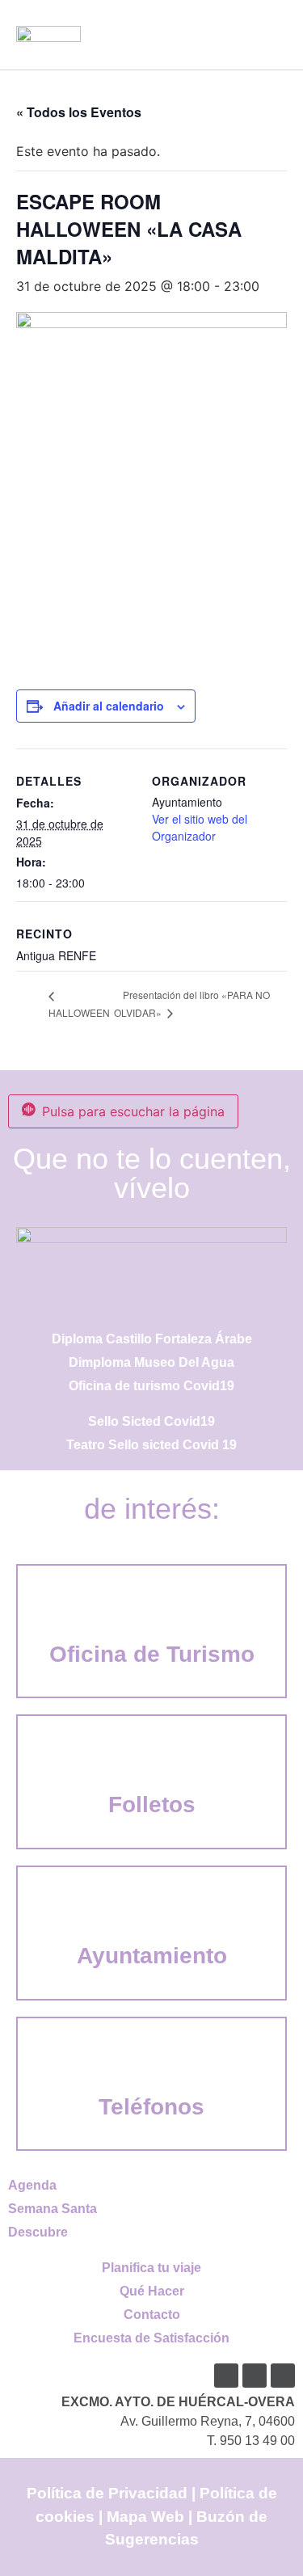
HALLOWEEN (79, 1012)
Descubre (38, 2232)
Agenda (32, 2185)
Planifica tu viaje (151, 2268)
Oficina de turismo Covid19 (151, 1386)
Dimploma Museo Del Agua (151, 1362)
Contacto (152, 2315)
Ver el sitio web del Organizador (200, 827)
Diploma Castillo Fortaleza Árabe (152, 1339)
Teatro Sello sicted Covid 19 (151, 1445)
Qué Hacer (152, 2291)
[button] (271, 34)
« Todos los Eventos (79, 112)
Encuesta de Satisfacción (151, 2338)
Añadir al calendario (109, 706)
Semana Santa (53, 2209)
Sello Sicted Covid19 (151, 1421)
